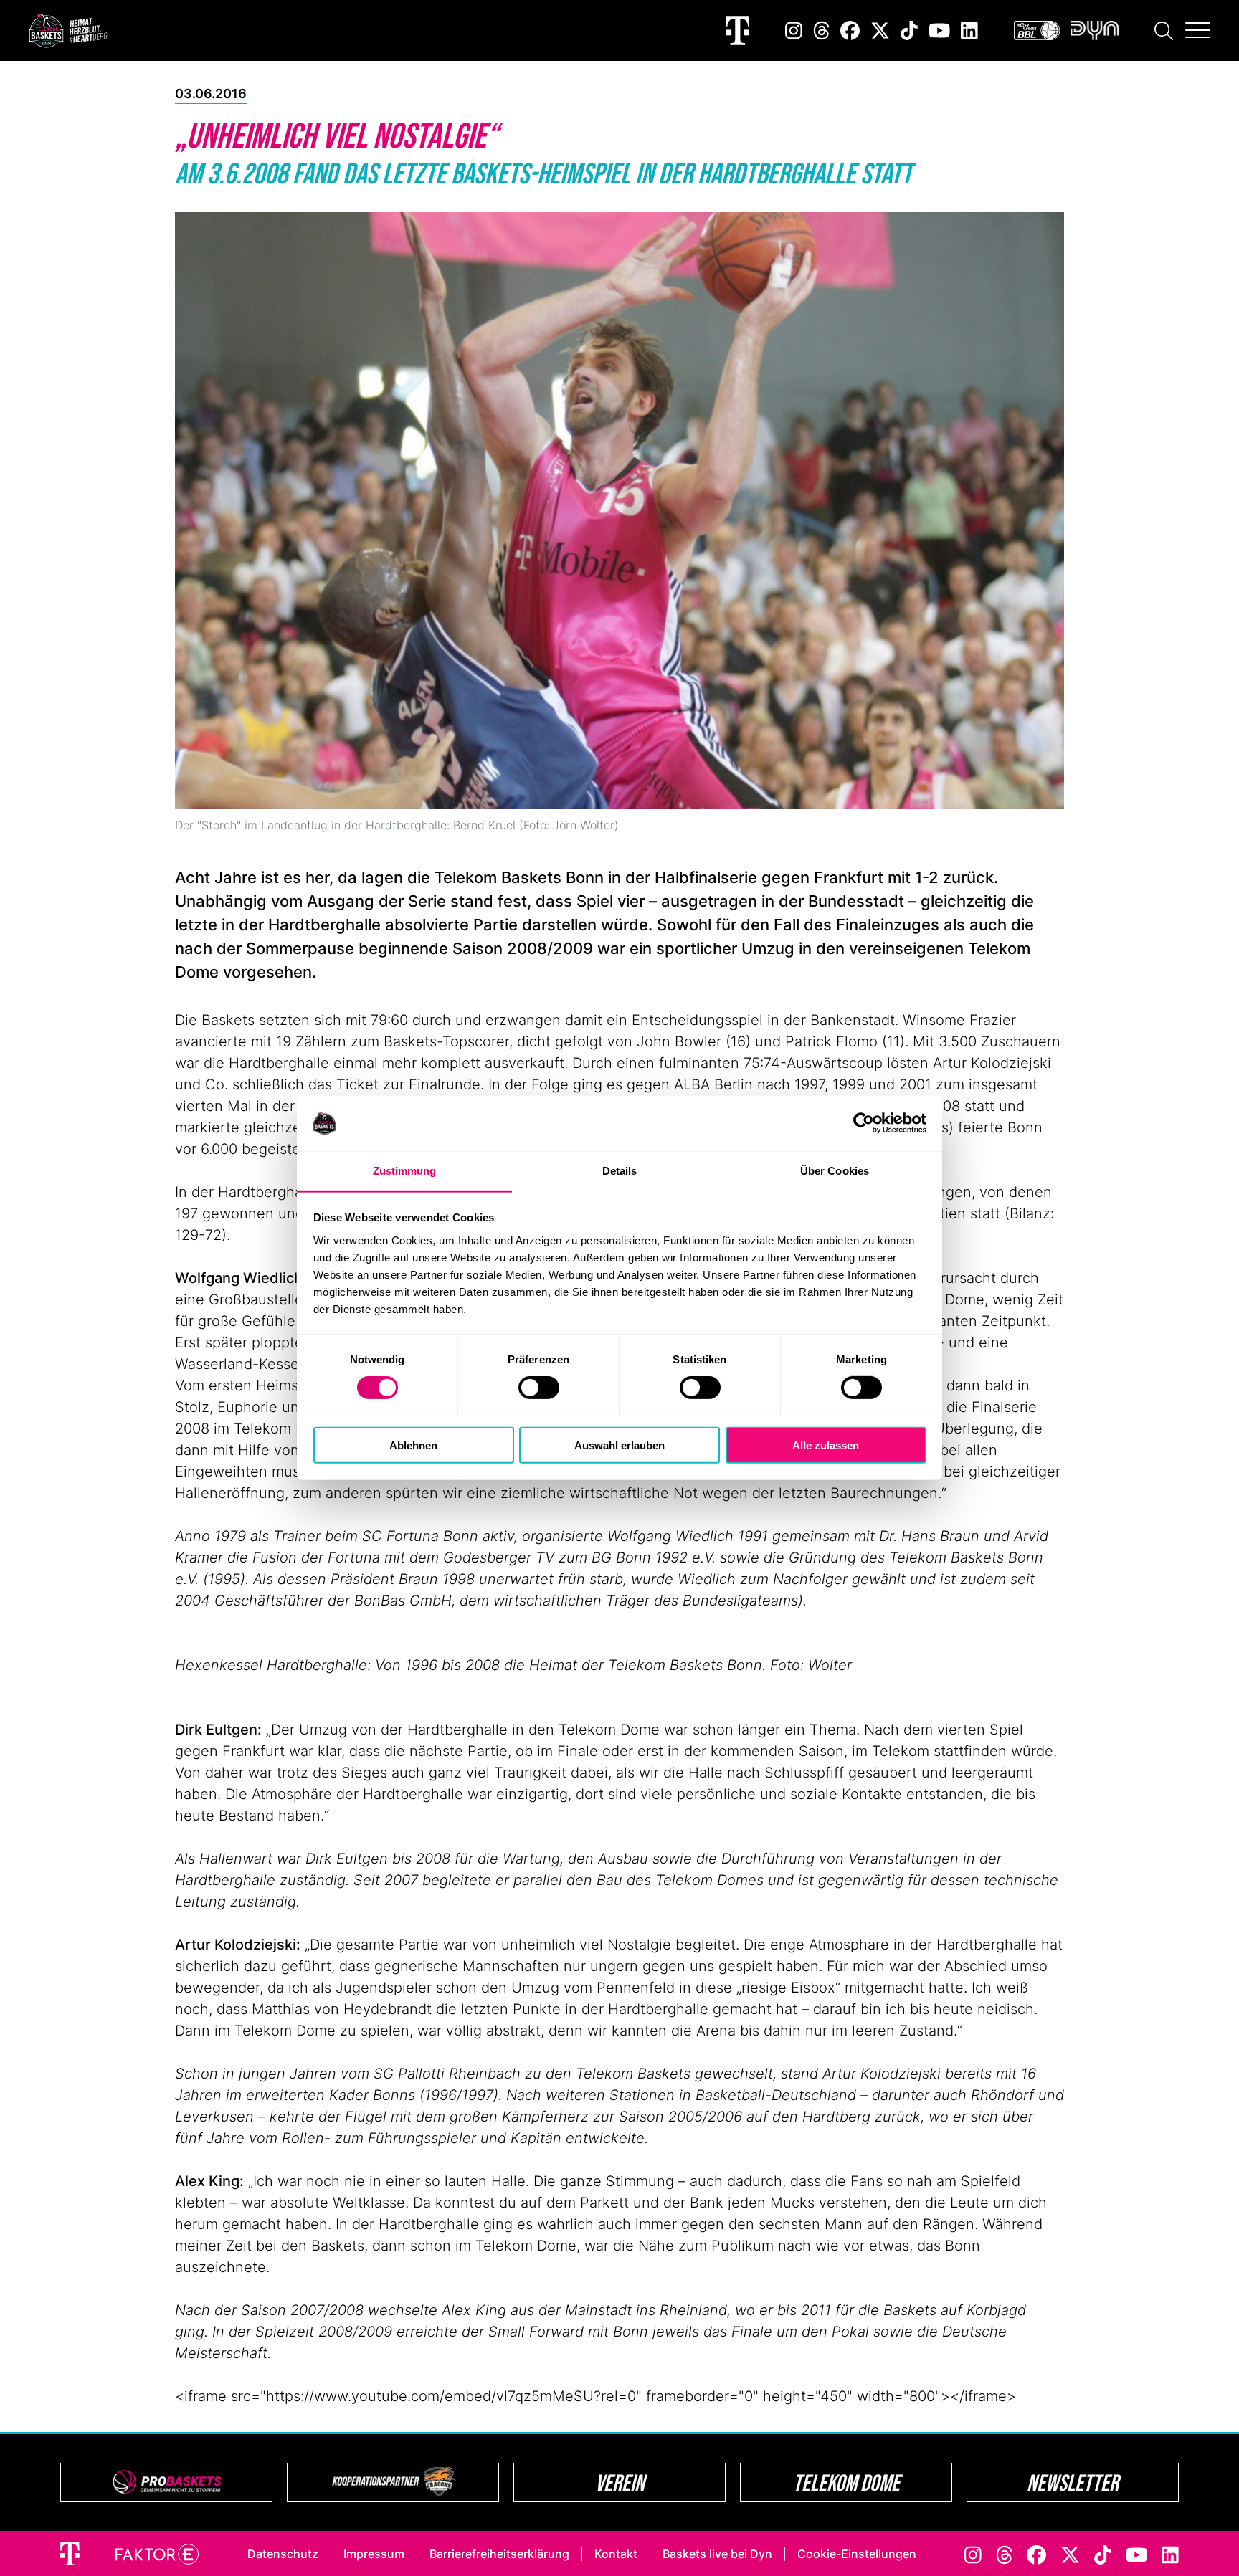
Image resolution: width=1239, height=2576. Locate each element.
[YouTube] (939, 30)
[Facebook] (850, 30)
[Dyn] (1095, 30)
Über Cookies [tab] (835, 1171)
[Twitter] (880, 30)
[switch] (539, 1388)
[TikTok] (909, 30)
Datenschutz (283, 2554)
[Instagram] (794, 30)
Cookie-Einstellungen (857, 2554)
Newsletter (1073, 2482)
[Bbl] (1037, 30)
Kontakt (616, 2554)
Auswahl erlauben (619, 1445)
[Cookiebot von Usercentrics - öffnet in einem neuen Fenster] (864, 1123)
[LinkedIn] (969, 30)
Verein (620, 2482)
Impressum (374, 2554)
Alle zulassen (826, 1445)
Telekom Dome (846, 2482)
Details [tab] (620, 1171)
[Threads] (822, 30)
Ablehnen (413, 1445)
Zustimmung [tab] (405, 1171)
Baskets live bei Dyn (717, 2554)
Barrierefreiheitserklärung (499, 2554)
